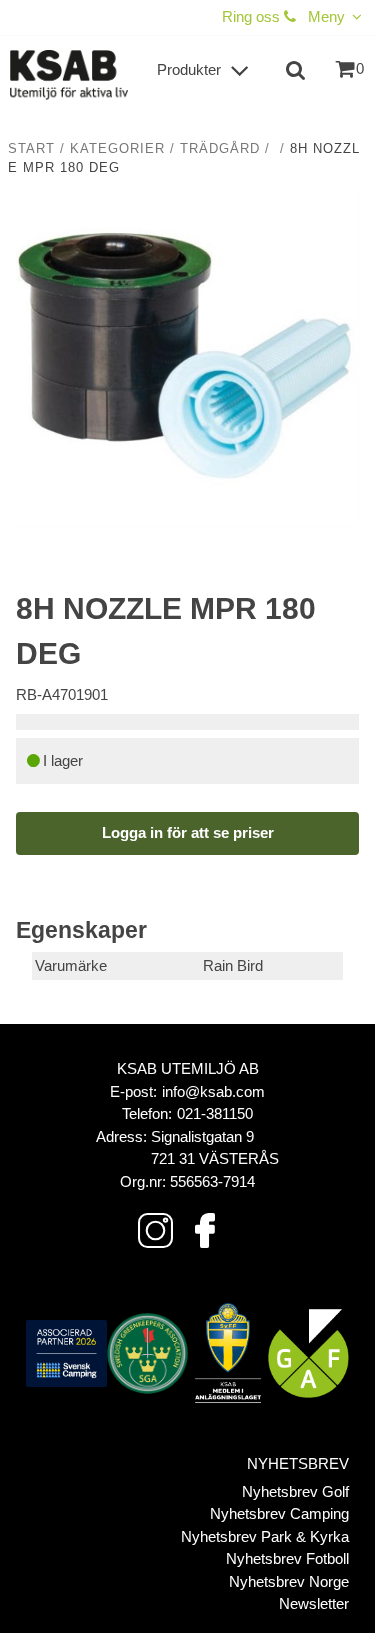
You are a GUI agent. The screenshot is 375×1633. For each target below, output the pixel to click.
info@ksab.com (213, 1091)
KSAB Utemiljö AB (188, 1068)
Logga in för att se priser (188, 832)
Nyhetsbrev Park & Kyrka (265, 1536)
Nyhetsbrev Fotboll (287, 1558)
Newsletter (314, 1603)
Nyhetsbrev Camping (279, 1513)
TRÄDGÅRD (220, 149)
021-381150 (215, 1113)
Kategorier (117, 149)
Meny (326, 16)
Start (31, 149)
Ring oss (253, 16)
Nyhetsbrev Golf (295, 1491)
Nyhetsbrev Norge (289, 1581)
